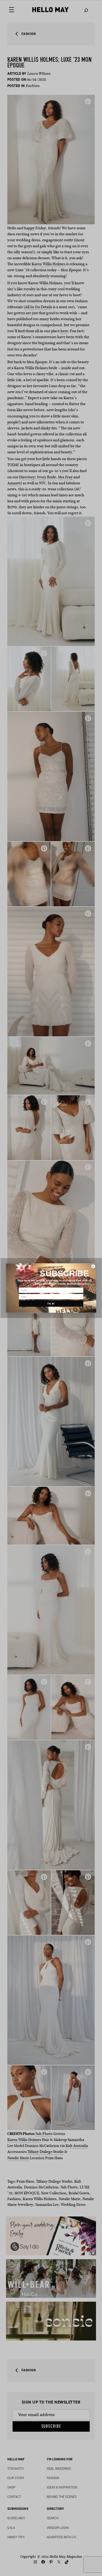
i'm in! (51, 1304)
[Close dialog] (93, 1266)
